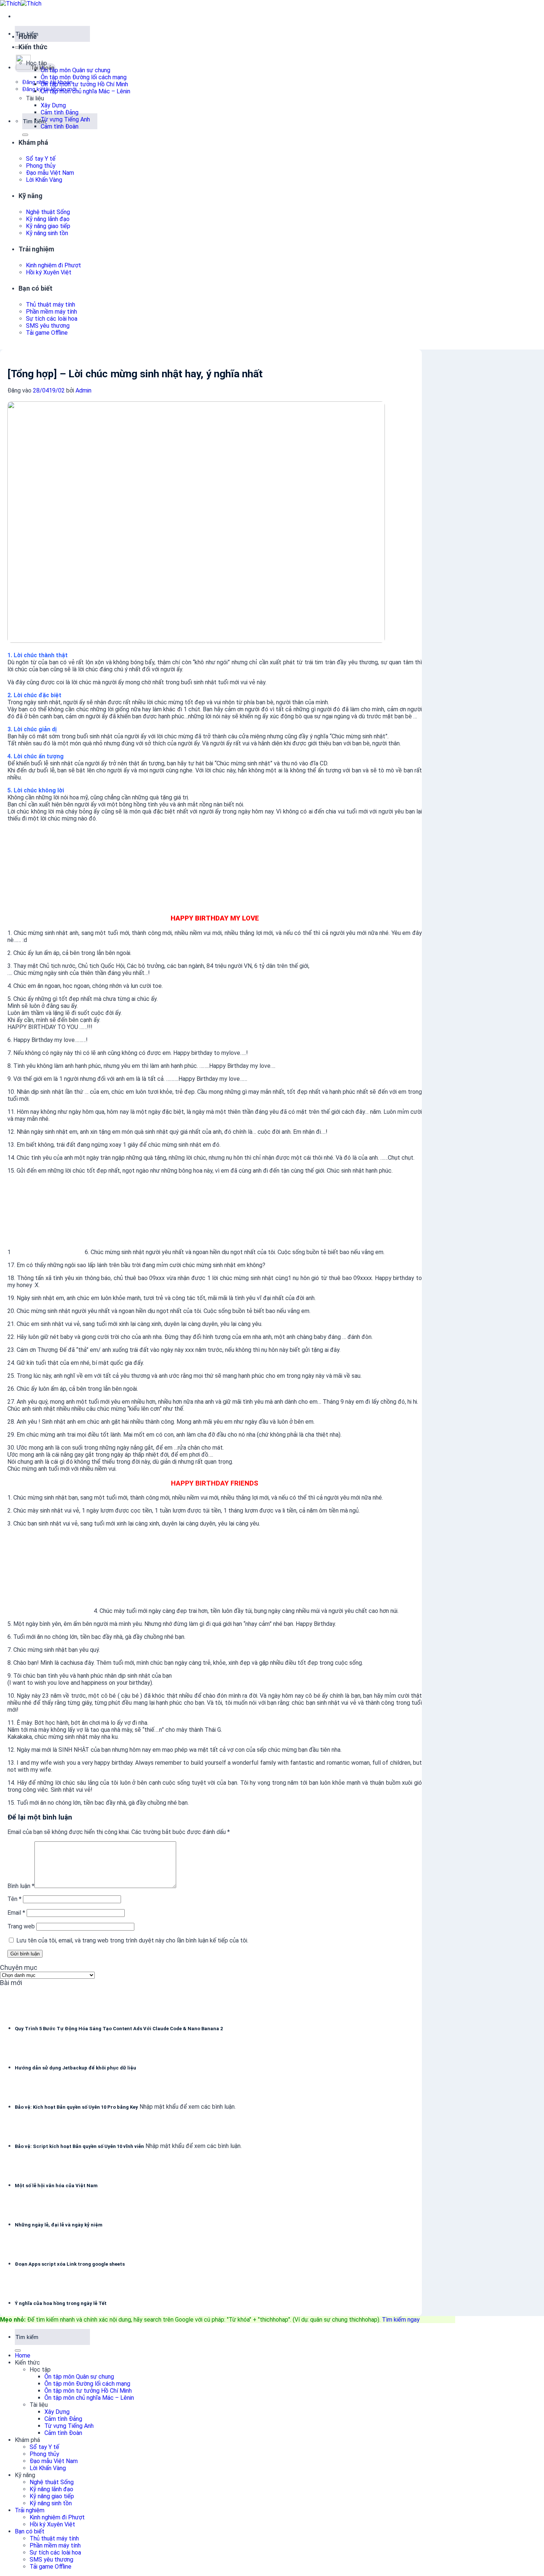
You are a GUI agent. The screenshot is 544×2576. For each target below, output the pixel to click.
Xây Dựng (53, 105)
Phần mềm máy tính (51, 312)
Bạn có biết (36, 288)
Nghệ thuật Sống (48, 212)
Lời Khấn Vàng (44, 180)
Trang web (21, 1926)
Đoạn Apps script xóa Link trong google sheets (70, 2264)
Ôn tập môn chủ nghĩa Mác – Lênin (85, 91)
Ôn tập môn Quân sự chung (75, 70)
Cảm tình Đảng (60, 112)
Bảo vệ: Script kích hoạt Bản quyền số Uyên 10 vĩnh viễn (79, 2146)
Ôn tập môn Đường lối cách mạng (84, 77)
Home (28, 36)
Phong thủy (41, 166)
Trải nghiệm (36, 249)
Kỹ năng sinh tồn (47, 233)
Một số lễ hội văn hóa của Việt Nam (56, 2186)
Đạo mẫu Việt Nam (50, 173)
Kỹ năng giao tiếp (48, 226)
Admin (83, 390)
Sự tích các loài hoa (52, 319)
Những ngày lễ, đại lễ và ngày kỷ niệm (59, 2225)
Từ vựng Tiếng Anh (65, 119)
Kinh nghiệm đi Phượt (53, 265)
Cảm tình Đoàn (60, 126)
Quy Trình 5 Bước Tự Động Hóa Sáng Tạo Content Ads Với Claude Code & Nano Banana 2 (119, 2029)
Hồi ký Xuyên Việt (49, 272)
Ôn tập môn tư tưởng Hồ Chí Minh (84, 84)
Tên (14, 1899)
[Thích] (21, 4)
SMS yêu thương (48, 326)
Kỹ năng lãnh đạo (48, 219)
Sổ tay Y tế (41, 159)
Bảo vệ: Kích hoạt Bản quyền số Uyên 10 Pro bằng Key (76, 2107)
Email (16, 1913)
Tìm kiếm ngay (401, 2320)
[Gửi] (18, 47)
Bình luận (21, 1886)
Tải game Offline (47, 333)
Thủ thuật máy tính (51, 305)
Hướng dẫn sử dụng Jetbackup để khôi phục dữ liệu (75, 2068)
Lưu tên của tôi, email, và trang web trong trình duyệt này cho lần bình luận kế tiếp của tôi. (132, 1940)
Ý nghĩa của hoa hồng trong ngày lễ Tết (61, 2303)
